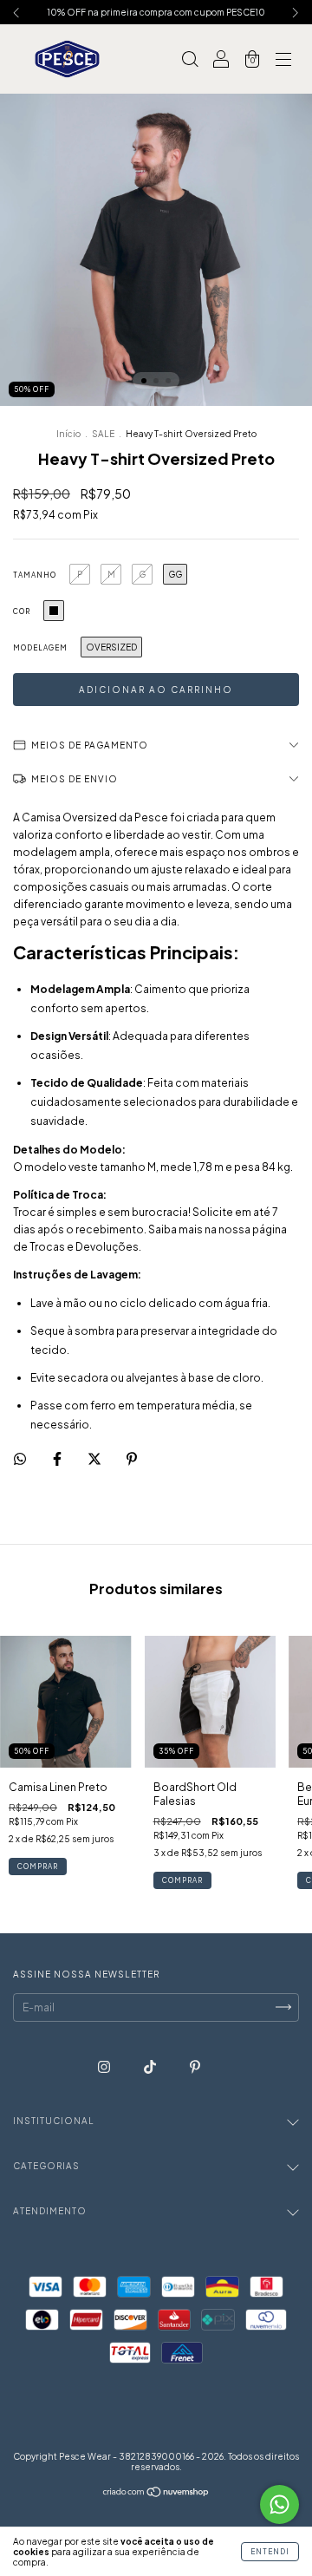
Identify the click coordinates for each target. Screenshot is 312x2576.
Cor (22, 611)
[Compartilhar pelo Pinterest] (132, 1458)
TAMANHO (35, 575)
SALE (103, 434)
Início (68, 434)
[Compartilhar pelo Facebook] (58, 1458)
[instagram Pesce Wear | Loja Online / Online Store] (105, 2066)
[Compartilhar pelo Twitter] (95, 1458)
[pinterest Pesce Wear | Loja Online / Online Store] (195, 2066)
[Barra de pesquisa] (190, 61)
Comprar (38, 1867)
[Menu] (283, 61)
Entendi (270, 2552)
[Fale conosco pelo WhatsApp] (279, 2504)
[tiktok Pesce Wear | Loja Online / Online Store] (151, 2066)
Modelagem (40, 648)
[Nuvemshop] (156, 2494)
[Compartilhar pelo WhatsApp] (20, 1459)
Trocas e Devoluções (84, 1247)
